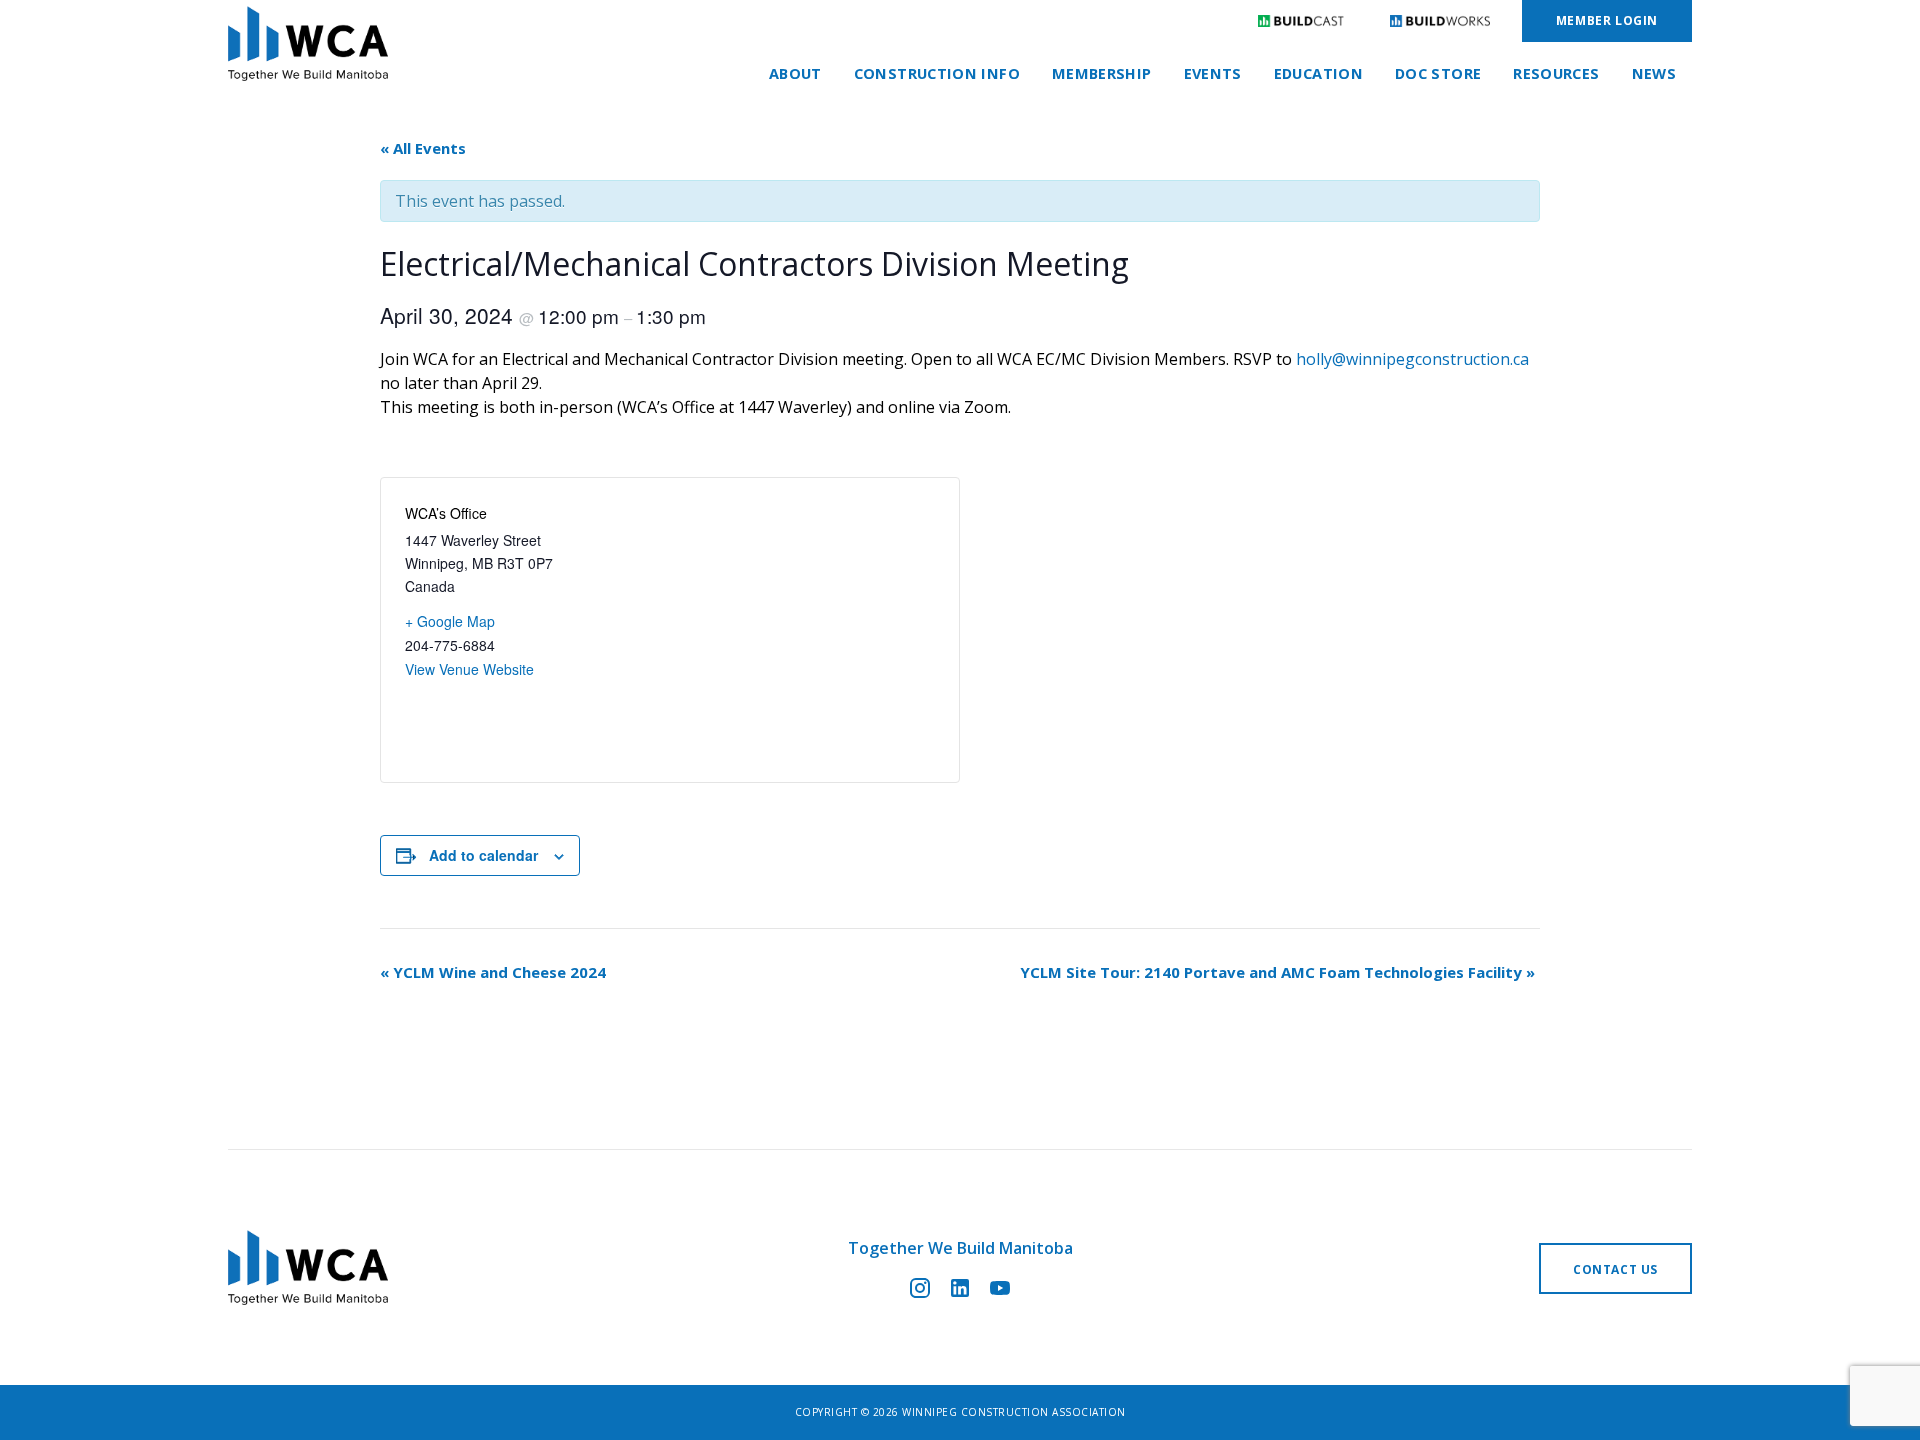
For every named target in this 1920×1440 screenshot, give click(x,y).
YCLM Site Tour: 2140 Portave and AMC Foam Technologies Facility (1277, 972)
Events (1213, 73)
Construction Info (937, 73)
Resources (1556, 73)
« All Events (423, 148)
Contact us (1615, 1269)
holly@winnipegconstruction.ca (1412, 359)
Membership (1102, 73)
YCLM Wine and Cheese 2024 (493, 972)
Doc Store (1438, 73)
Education (1318, 73)
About (795, 73)
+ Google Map (450, 621)
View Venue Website (469, 669)
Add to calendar (483, 855)
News (1654, 73)
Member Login (1607, 20)
